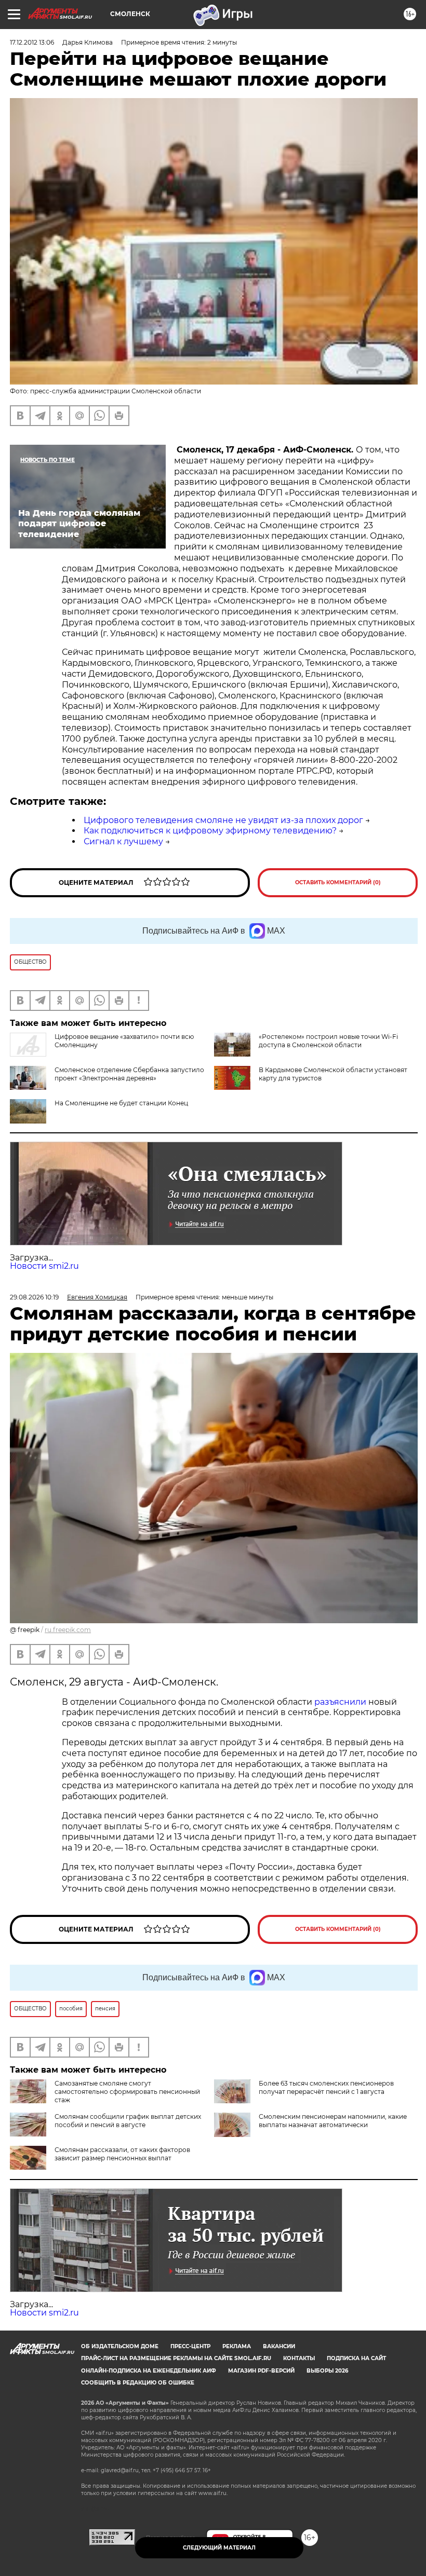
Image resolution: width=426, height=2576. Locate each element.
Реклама (237, 2346)
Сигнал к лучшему (123, 841)
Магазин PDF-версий (261, 2371)
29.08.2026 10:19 (34, 1297)
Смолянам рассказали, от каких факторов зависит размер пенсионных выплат (122, 2154)
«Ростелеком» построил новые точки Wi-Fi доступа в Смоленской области (328, 1041)
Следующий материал (219, 2548)
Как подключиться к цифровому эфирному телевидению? (210, 831)
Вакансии (279, 2346)
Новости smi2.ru (44, 1266)
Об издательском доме (120, 2346)
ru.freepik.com (68, 1630)
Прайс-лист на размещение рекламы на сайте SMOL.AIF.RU (176, 2358)
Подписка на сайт (356, 2358)
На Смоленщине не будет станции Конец (121, 1103)
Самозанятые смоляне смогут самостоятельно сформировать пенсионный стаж (127, 2092)
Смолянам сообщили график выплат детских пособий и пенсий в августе (128, 2121)
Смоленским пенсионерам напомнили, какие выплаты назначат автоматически (333, 2121)
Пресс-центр (190, 2346)
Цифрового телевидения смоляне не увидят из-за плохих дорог (223, 820)
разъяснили (341, 1702)
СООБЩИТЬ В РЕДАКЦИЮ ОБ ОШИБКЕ (138, 2383)
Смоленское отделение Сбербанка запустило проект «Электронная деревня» (129, 1074)
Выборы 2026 (327, 2371)
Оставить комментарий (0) (338, 882)
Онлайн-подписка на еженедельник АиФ (149, 2371)
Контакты (299, 2358)
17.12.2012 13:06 (32, 42)
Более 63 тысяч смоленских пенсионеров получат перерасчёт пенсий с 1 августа (326, 2087)
